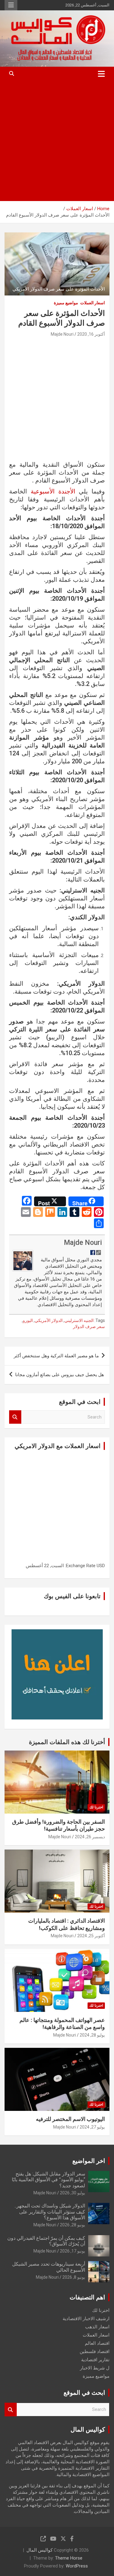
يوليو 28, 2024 (92, 2035)
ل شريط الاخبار (95, 2368)
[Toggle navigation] (101, 74)
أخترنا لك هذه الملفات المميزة (67, 1742)
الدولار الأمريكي (49, 1320)
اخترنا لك (96, 1807)
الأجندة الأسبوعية (53, 491)
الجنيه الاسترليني (79, 1320)
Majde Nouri (62, 334)
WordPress (77, 2566)
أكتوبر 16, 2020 (91, 334)
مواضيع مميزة (66, 303)
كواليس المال (40, 2550)
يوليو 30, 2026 (73, 2193)
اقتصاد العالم (97, 2343)
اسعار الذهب (97, 2327)
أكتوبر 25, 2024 (91, 1936)
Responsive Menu (11, 5)
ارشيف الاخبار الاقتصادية (86, 2319)
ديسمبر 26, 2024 (90, 1837)
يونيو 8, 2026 (74, 2277)
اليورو (28, 1320)
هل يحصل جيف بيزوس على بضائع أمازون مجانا (60, 1375)
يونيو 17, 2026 (73, 2251)
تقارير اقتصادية (95, 2360)
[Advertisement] (57, 141)
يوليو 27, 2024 (92, 2127)
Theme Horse (69, 2558)
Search (15, 1417)
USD (101, 1566)
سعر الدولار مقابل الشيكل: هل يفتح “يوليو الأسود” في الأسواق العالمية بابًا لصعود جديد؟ (48, 2180)
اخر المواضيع (89, 2161)
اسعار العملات (93, 303)
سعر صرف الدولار (89, 1327)
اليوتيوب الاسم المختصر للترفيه (70, 2119)
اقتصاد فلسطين (95, 2352)
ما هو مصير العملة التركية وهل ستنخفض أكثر (56, 1356)
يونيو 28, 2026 (73, 2225)
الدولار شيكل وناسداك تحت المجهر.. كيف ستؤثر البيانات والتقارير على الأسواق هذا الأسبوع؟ (50, 2212)
